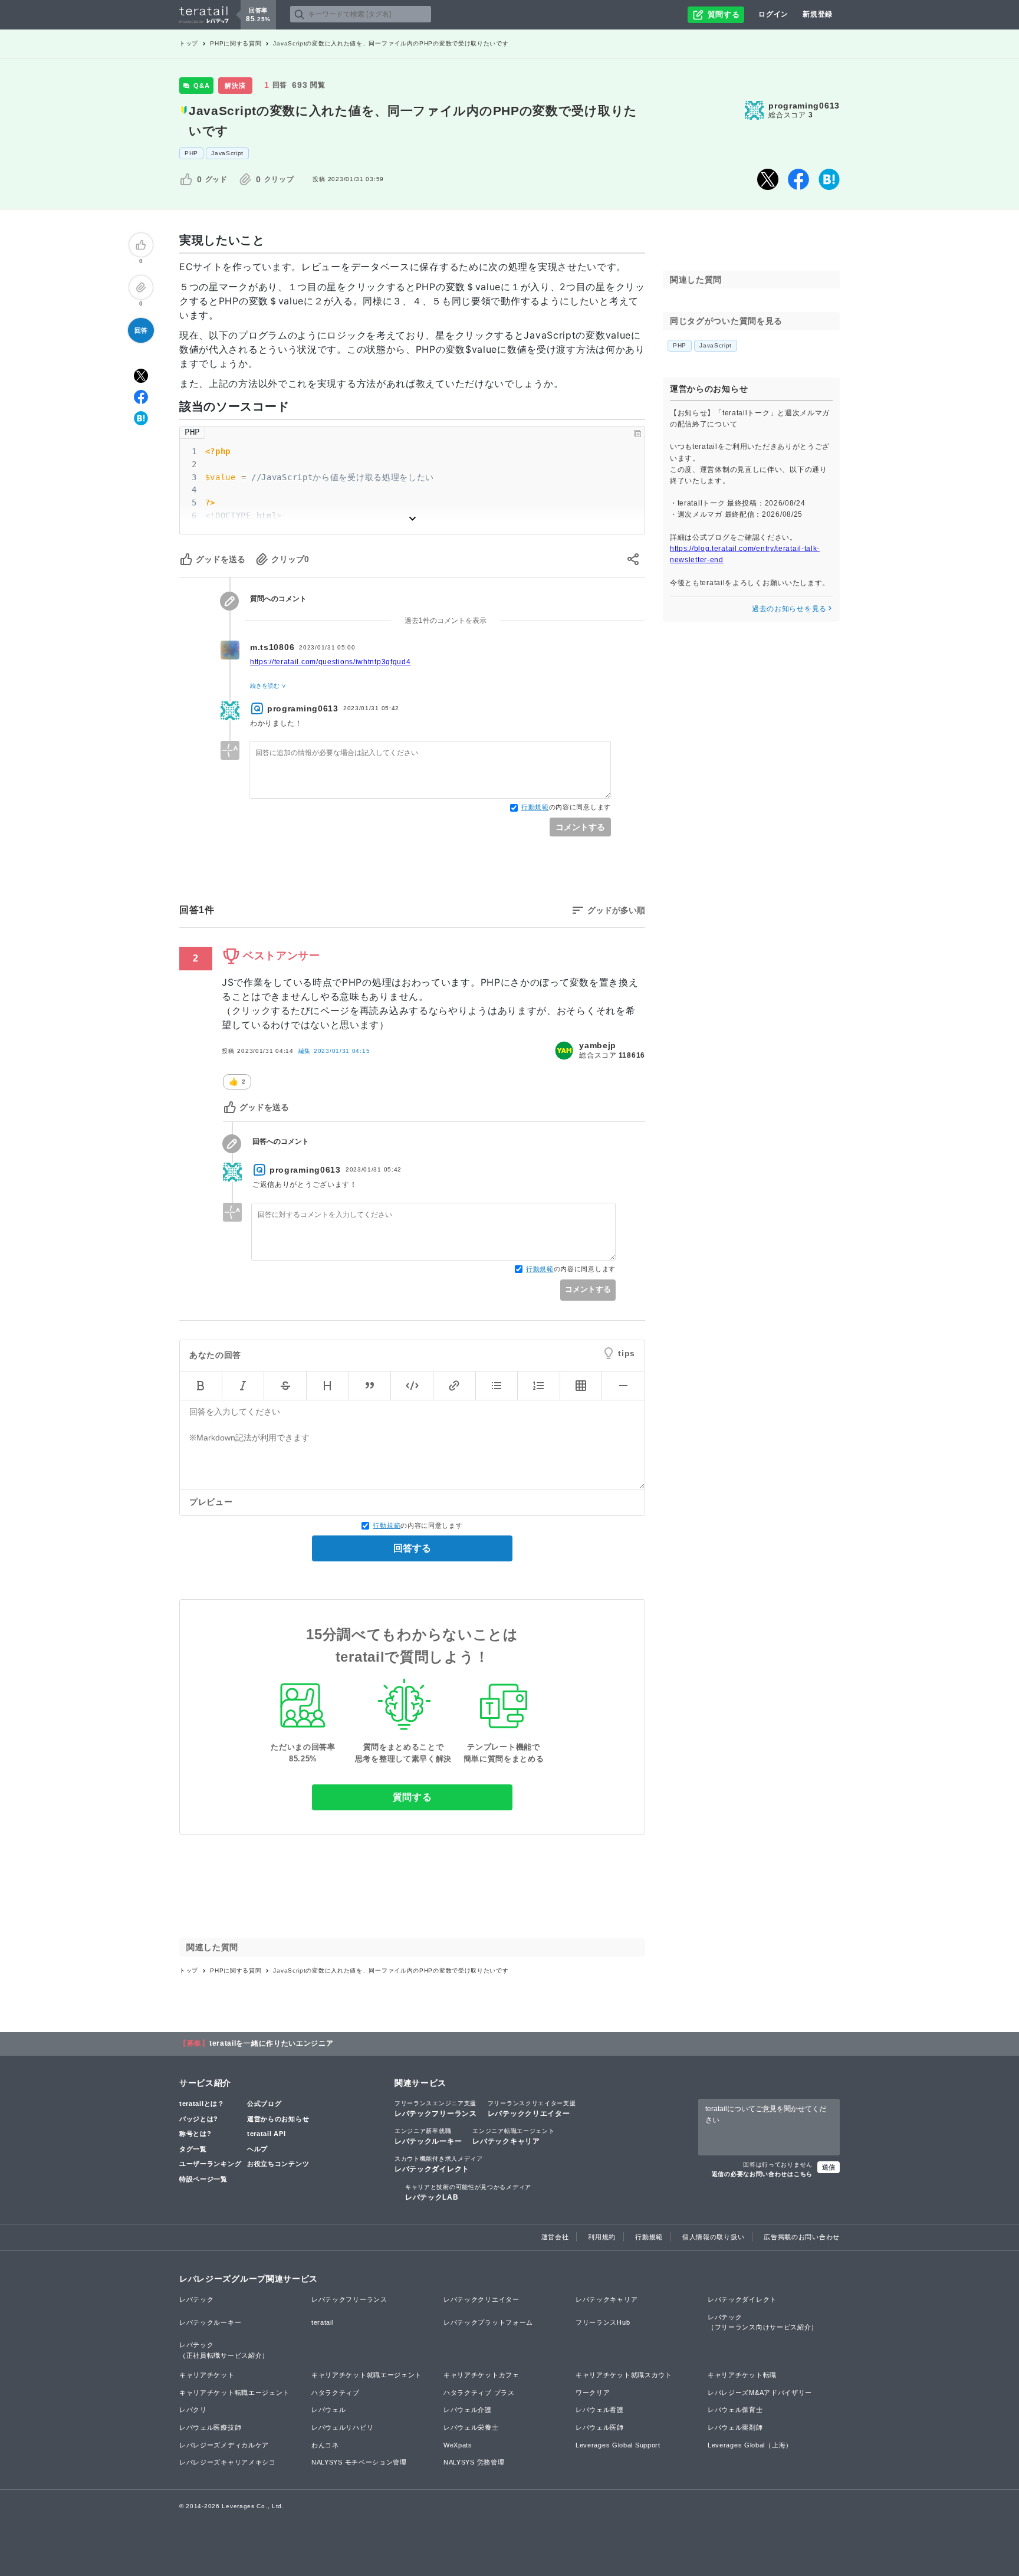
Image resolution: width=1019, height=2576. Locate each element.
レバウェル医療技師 (210, 2427)
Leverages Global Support (618, 2445)
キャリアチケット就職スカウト (624, 2375)
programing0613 (804, 106)
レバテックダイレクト (439, 2164)
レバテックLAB (468, 2193)
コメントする (580, 827)
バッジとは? (199, 2119)
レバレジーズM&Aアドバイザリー (760, 2393)
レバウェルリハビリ (342, 2427)
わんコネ (325, 2445)
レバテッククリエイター (532, 2109)
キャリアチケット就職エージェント (366, 2375)
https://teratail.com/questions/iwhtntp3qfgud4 (331, 662)
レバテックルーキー (428, 2137)
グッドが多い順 (616, 910)
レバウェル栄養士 (471, 2427)
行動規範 (535, 807)
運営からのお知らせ (278, 2119)
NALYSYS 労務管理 (474, 2462)
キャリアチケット (207, 2375)
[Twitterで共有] (768, 179)
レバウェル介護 (468, 2410)
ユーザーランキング (210, 2164)
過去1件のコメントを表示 (446, 621)
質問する (412, 1797)
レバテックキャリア (513, 2137)
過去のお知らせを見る (789, 609)
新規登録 (818, 14)
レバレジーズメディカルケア (224, 2445)
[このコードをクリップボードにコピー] (637, 434)
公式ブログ (264, 2104)
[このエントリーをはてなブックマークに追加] (829, 179)
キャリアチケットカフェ (481, 2375)
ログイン (773, 14)
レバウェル (329, 2410)
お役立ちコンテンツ (278, 2164)
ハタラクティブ (336, 2393)
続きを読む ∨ (268, 686)
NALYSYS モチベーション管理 (359, 2462)
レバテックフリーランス (436, 2109)
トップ (189, 43)
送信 (829, 2167)
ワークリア (593, 2393)
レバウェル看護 (600, 2410)
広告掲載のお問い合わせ (802, 2237)
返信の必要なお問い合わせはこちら (762, 2174)
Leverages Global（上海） (750, 2445)
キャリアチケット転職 (742, 2375)
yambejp (598, 1045)
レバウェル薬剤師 (735, 2427)
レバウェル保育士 (735, 2410)
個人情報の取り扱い (713, 2237)
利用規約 (602, 2237)
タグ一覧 (193, 2149)
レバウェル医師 (600, 2427)
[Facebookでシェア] (798, 179)
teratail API (266, 2134)
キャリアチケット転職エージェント (234, 2393)
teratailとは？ (202, 2104)
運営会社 (555, 2237)
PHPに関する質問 (236, 43)
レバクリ (193, 2410)
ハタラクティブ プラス (479, 2393)
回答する (412, 1548)
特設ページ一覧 (203, 2179)
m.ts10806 (272, 647)
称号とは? (195, 2134)
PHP (191, 153)
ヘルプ (257, 2149)
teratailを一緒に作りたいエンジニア (272, 2043)
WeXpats (458, 2445)
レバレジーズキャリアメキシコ (228, 2462)
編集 (334, 1051)
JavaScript (227, 153)
